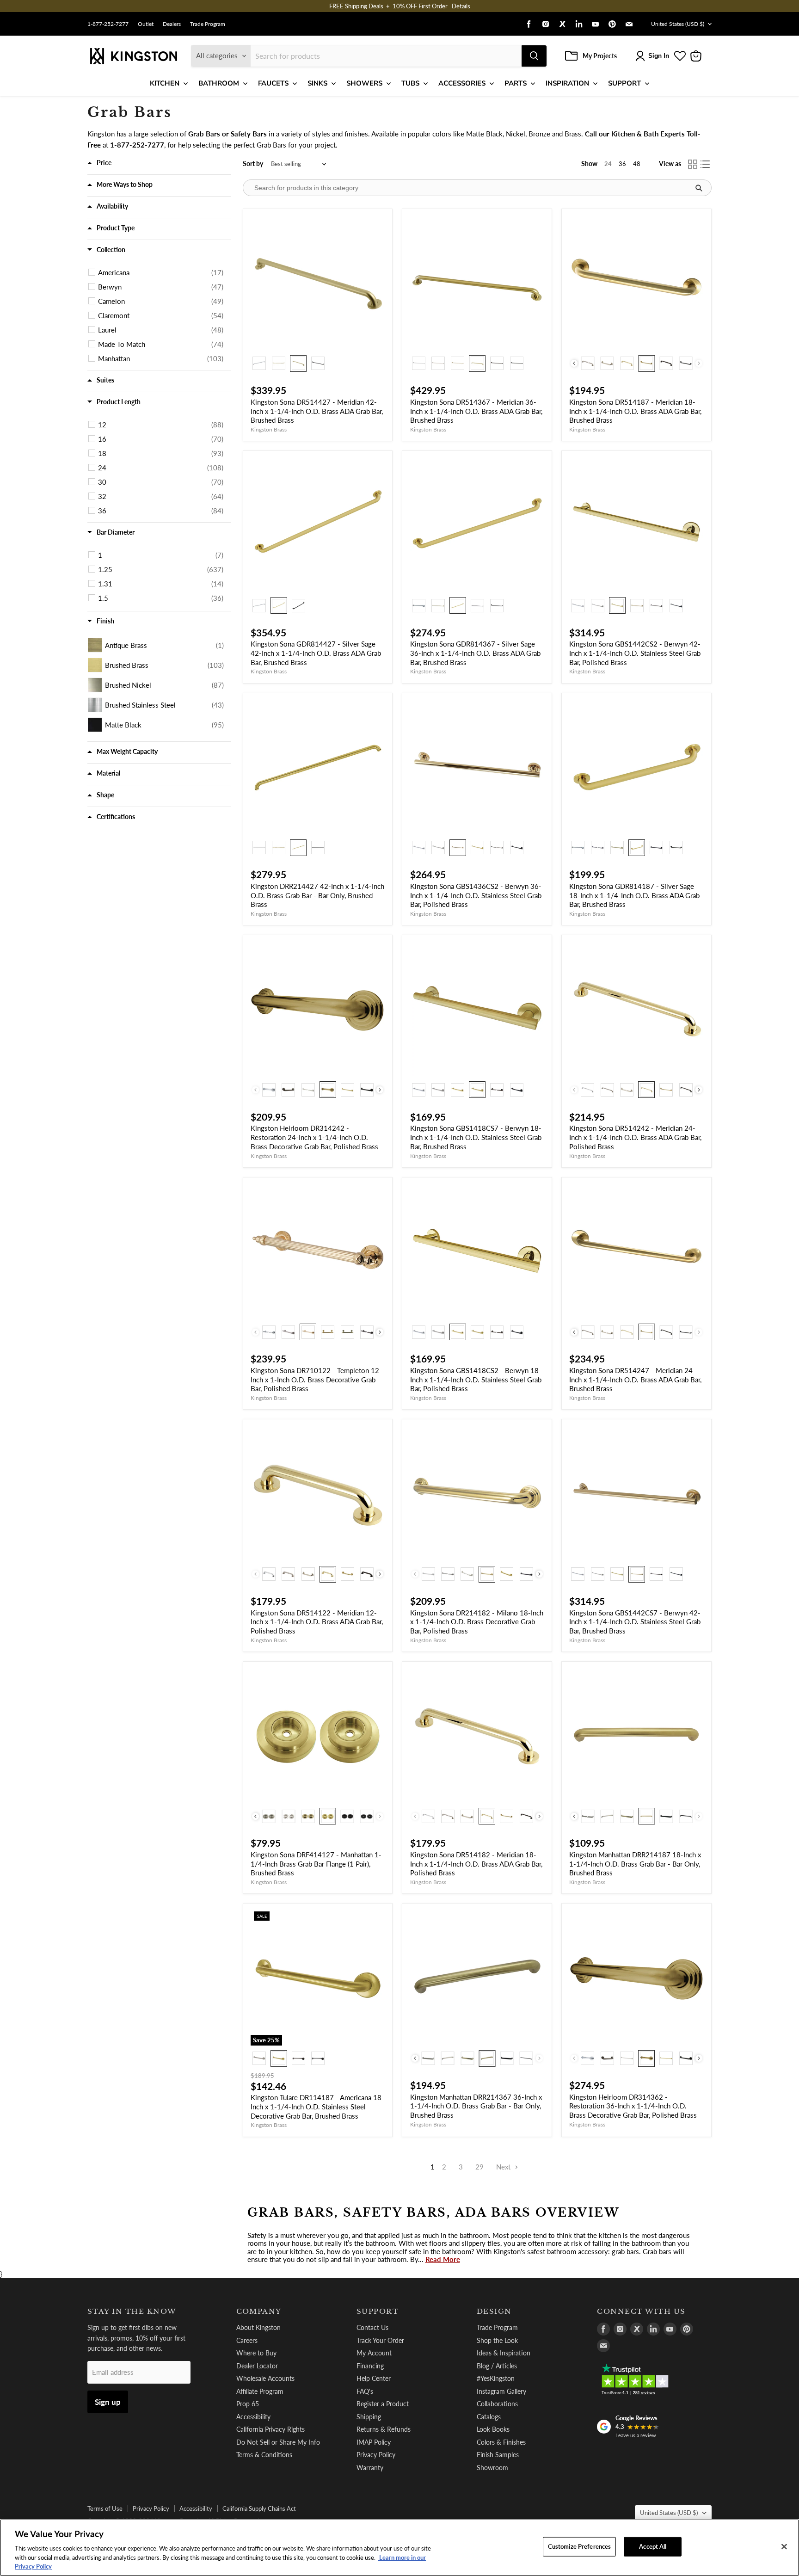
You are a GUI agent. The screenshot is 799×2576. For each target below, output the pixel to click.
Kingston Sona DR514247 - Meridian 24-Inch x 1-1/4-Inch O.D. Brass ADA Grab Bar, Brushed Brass (635, 1379)
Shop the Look (497, 2340)
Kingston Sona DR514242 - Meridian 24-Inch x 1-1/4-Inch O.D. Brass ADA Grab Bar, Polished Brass (635, 1137)
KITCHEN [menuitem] (165, 83)
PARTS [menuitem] (516, 83)
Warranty (370, 2468)
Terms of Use (105, 2508)
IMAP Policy (374, 2442)
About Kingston (258, 2327)
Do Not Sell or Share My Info (278, 2442)
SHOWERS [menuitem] (364, 83)
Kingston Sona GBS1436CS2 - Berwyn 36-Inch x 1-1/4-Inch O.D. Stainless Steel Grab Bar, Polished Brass (476, 895)
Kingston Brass (269, 429)
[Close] (784, 2547)
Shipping (369, 2417)
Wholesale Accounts (265, 2378)
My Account (374, 2353)
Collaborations (497, 2404)
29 (479, 2167)
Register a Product (383, 2404)
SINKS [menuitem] (317, 83)
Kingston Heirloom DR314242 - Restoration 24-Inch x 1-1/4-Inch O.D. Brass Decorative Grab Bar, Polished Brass (314, 1137)
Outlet (146, 24)
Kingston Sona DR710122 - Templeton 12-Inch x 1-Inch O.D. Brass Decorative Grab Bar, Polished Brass (316, 1379)
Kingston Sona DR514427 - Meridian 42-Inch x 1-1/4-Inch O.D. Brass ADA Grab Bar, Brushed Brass (317, 411)
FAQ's (365, 2391)
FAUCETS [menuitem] (273, 83)
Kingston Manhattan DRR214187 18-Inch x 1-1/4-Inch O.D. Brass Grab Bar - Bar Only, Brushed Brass (635, 1864)
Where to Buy (256, 2353)
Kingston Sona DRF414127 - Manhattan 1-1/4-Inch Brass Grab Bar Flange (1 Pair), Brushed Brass (316, 1864)
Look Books (493, 2429)
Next (504, 2167)
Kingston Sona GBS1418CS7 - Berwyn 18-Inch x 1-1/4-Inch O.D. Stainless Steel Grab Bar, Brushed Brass (476, 1137)
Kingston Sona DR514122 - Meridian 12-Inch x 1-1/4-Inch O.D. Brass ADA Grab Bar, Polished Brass (317, 1622)
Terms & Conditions (264, 2455)
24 (608, 164)
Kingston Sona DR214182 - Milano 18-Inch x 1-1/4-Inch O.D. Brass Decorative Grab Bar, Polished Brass (477, 1622)
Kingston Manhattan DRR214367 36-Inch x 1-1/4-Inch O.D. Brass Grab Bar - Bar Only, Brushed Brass (476, 2106)
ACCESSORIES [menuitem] (462, 83)
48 (637, 164)
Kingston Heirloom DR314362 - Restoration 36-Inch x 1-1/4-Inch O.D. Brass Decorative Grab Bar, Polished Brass (633, 2106)
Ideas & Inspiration (504, 2353)
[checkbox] (161, 272)
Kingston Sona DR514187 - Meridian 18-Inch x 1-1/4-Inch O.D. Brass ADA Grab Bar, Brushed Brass (635, 411)
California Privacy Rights (270, 2429)
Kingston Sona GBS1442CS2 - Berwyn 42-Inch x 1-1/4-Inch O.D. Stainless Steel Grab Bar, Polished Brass (635, 653)
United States (678, 24)
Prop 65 (248, 2404)
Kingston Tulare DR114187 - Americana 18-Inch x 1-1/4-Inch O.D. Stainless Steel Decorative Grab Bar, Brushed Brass (317, 2106)
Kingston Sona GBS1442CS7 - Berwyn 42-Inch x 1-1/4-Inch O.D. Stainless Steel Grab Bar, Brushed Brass (635, 1622)
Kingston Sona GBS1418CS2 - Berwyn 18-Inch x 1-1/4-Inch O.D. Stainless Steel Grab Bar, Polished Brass (476, 1379)
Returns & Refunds (384, 2429)
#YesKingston (496, 2378)
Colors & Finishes (501, 2442)
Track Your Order (380, 2340)
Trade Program (208, 24)
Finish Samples (498, 2455)
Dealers (172, 24)
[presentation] (574, 363)
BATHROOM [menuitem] (219, 83)
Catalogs (489, 2417)
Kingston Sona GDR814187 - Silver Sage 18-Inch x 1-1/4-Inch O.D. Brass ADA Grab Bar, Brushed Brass (634, 895)
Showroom (492, 2468)
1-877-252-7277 (108, 24)
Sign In (659, 56)
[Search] (534, 56)
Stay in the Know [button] (132, 2311)
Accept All (653, 2546)
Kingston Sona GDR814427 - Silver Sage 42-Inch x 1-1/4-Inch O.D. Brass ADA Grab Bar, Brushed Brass (316, 653)
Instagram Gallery (501, 2391)
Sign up (108, 2402)
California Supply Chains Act (259, 2508)
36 (622, 164)
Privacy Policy (376, 2455)
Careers (247, 2340)
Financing (370, 2366)
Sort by (253, 164)
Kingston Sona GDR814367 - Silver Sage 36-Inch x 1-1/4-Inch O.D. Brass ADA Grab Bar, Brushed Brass (475, 653)
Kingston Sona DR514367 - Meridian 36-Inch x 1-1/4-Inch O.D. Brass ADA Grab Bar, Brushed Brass (476, 411)
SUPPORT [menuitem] (624, 83)
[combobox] (386, 56)
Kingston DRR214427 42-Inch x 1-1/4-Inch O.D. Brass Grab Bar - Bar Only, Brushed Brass (317, 895)
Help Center (374, 2378)
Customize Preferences (580, 2546)
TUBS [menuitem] (410, 83)
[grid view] (693, 164)
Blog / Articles (497, 2366)
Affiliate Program (260, 2391)
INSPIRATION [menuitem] (567, 83)
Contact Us (372, 2327)
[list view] (706, 164)
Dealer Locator (257, 2366)
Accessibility (253, 2417)
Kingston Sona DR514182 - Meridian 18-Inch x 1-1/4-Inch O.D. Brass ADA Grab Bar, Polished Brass (476, 1864)
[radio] (259, 364)
